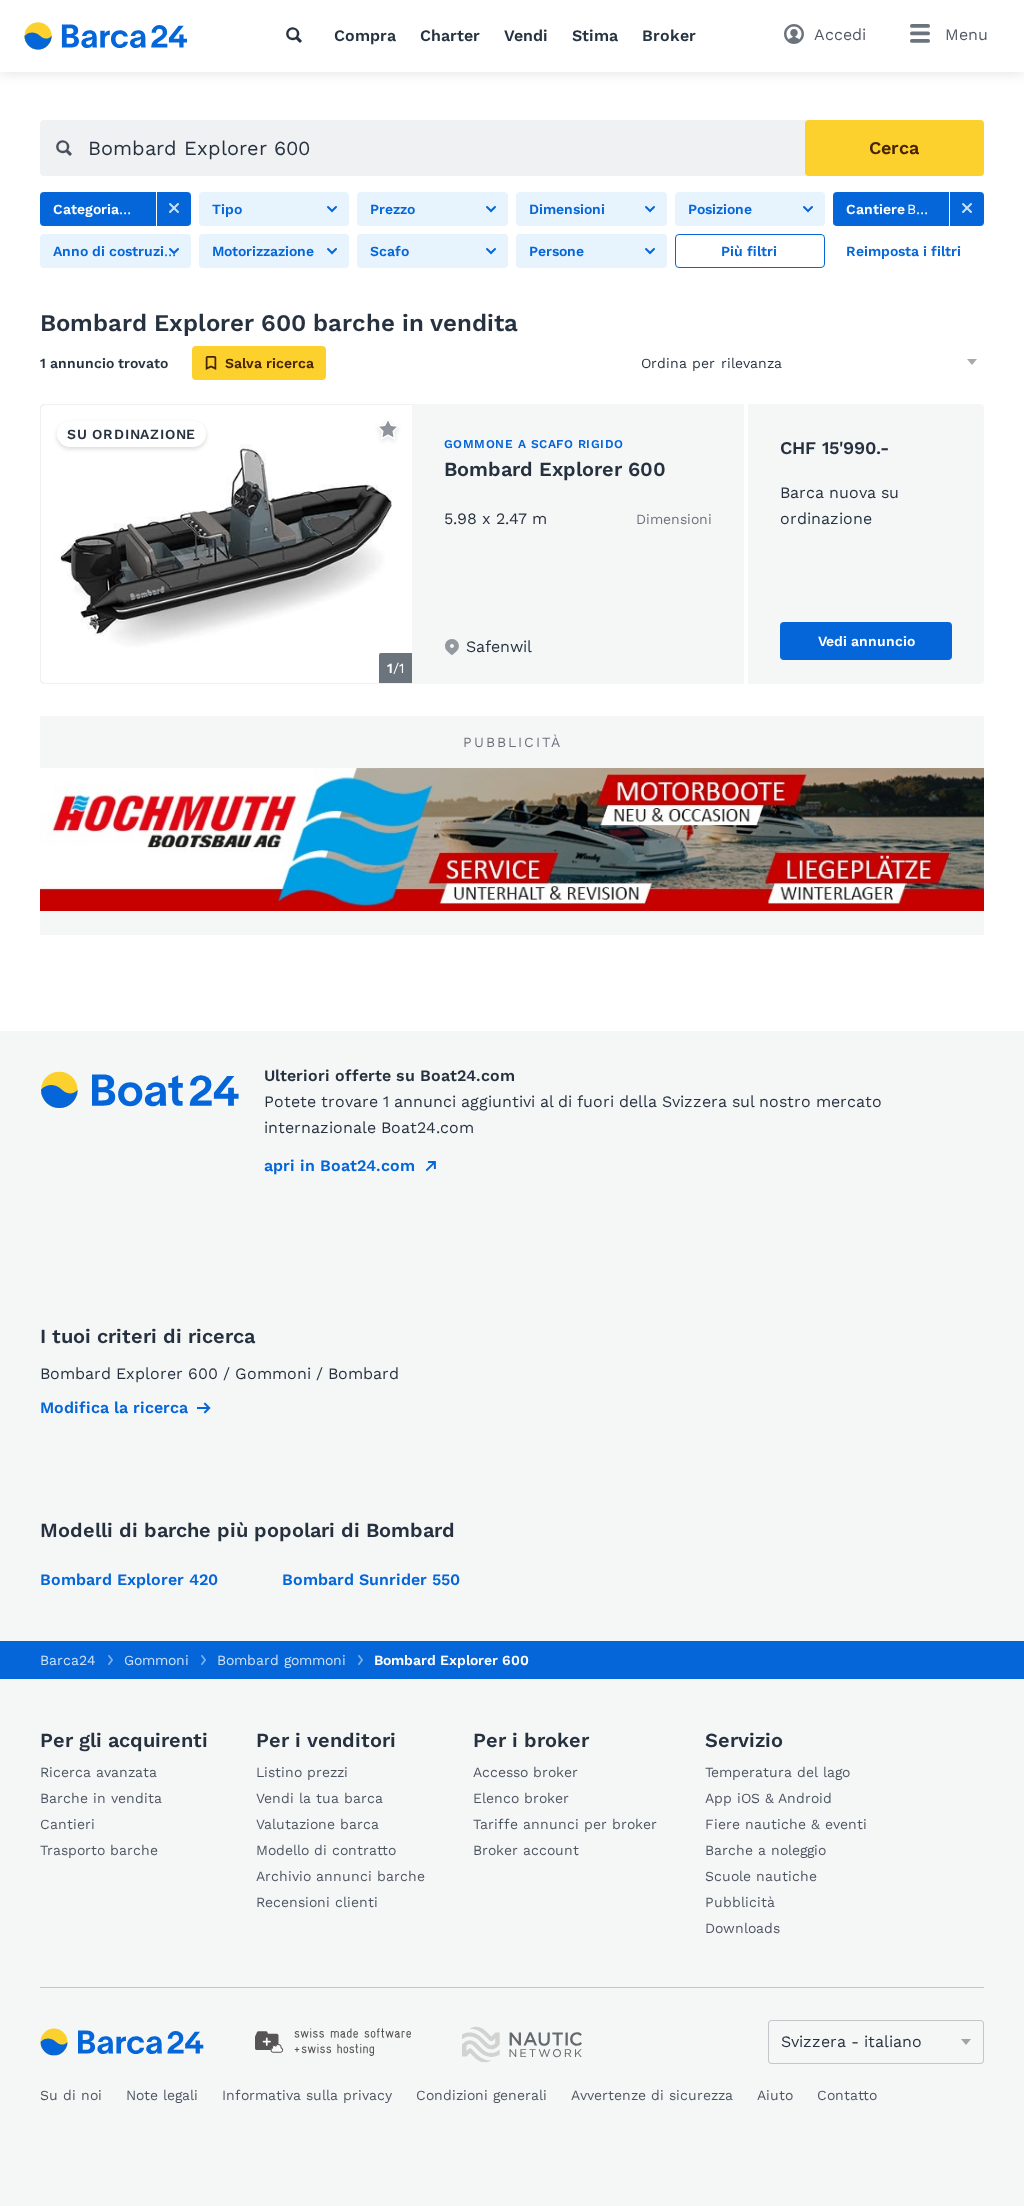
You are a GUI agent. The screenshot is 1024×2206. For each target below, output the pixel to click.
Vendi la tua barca (319, 1798)
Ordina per (678, 363)
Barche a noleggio (765, 1850)
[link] (174, 209)
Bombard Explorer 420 (129, 1579)
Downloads (742, 1928)
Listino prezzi (302, 1772)
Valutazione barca (317, 1824)
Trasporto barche (99, 1850)
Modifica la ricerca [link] (114, 1407)
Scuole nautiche (761, 1876)
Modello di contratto (326, 1850)
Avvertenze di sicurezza (652, 2095)
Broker (669, 35)
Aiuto (775, 2095)
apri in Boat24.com (339, 1165)
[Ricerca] (298, 35)
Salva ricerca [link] (269, 363)
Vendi (526, 35)
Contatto (847, 2095)
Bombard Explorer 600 (555, 469)
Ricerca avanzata (98, 1772)
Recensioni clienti (317, 1902)
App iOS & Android (768, 1798)
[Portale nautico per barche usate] (123, 36)
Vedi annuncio (866, 641)
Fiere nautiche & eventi (786, 1824)
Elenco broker (521, 1798)
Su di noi (71, 2095)
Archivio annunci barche (340, 1876)
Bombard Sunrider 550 (371, 1579)
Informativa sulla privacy (307, 2095)
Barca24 (68, 1660)
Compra (365, 35)
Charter (450, 35)
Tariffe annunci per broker (565, 1824)
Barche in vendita (101, 1798)
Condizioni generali (481, 2095)
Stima (595, 35)
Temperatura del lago (777, 1772)
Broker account (526, 1850)
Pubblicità (740, 1902)
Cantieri (67, 1824)
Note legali (162, 2095)
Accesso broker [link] (525, 1772)
